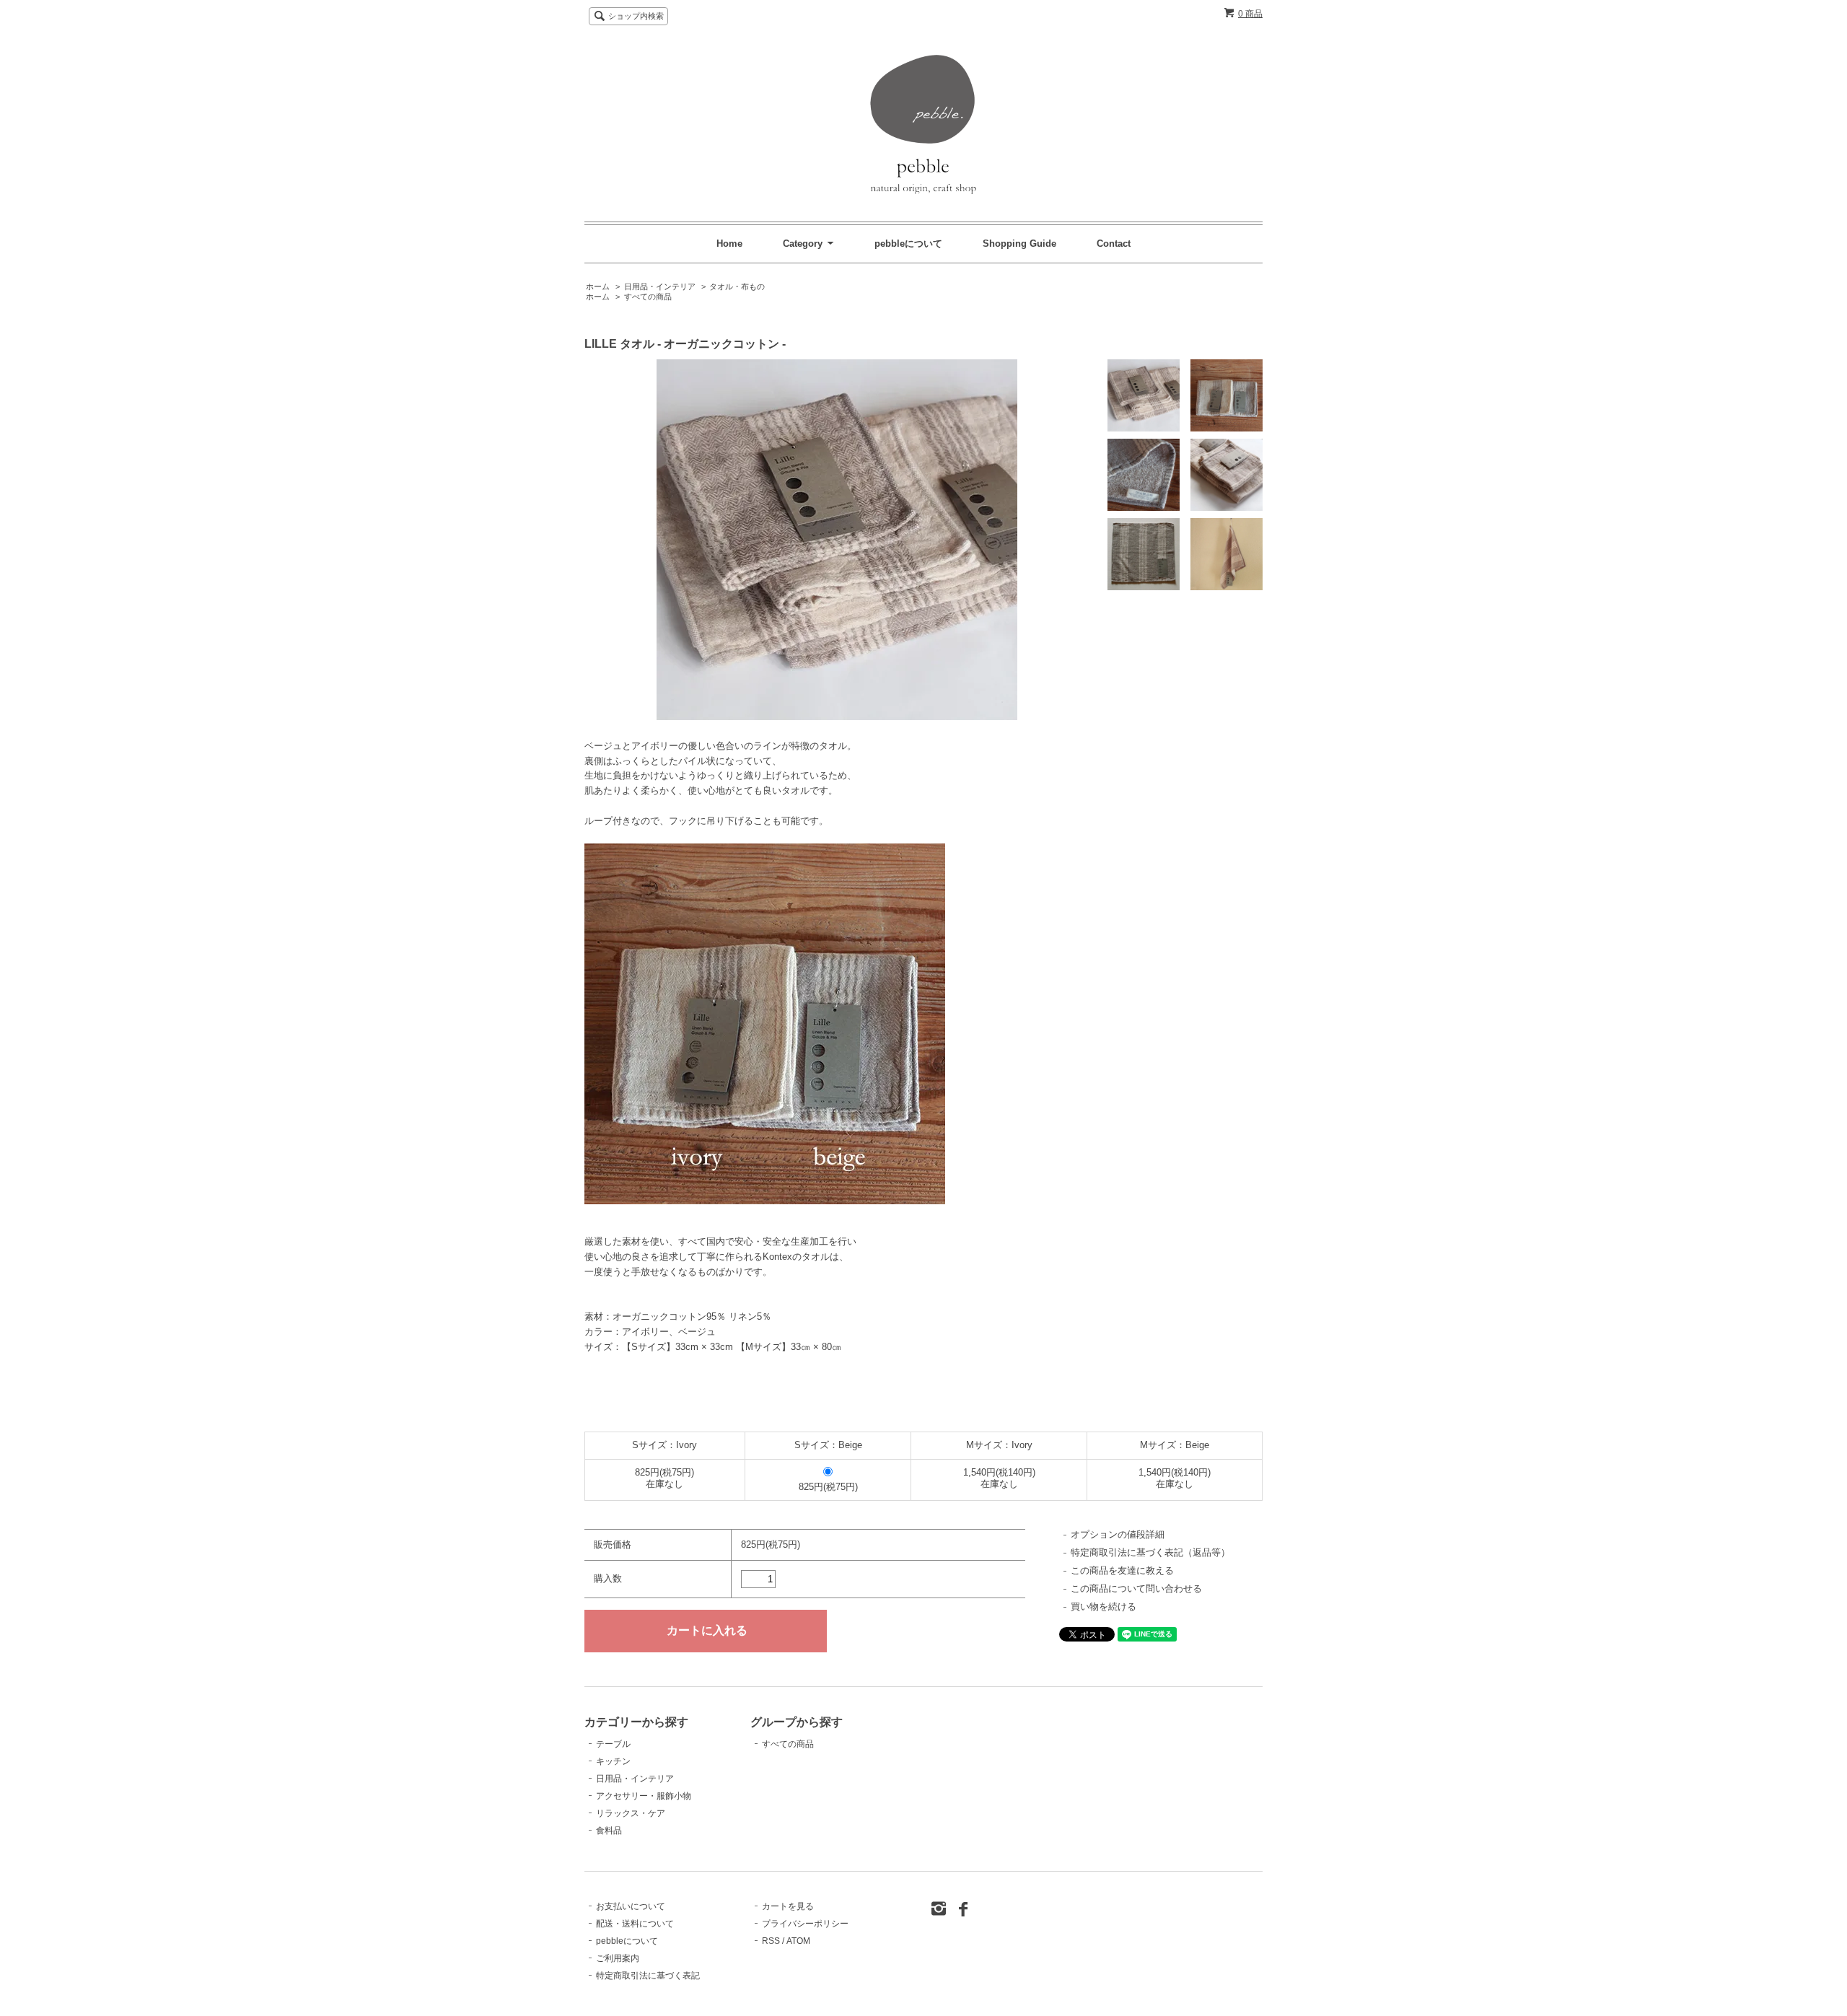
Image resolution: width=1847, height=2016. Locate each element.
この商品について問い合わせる (1136, 1588)
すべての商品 (648, 297)
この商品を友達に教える (1122, 1570)
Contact (1114, 244)
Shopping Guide (1019, 244)
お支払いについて (631, 1906)
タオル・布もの (737, 286)
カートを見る (788, 1906)
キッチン (613, 1761)
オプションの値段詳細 (1118, 1534)
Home (729, 244)
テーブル (613, 1744)
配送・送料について (635, 1924)
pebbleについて (910, 244)
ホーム (598, 286)
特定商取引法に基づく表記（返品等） (1150, 1552)
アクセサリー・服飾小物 (644, 1796)
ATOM (798, 1941)
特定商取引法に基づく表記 (648, 1976)
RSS (771, 1941)
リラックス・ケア (631, 1813)
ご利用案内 (618, 1958)
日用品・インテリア (660, 286)
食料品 (609, 1831)
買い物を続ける (1104, 1607)
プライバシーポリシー (805, 1924)
